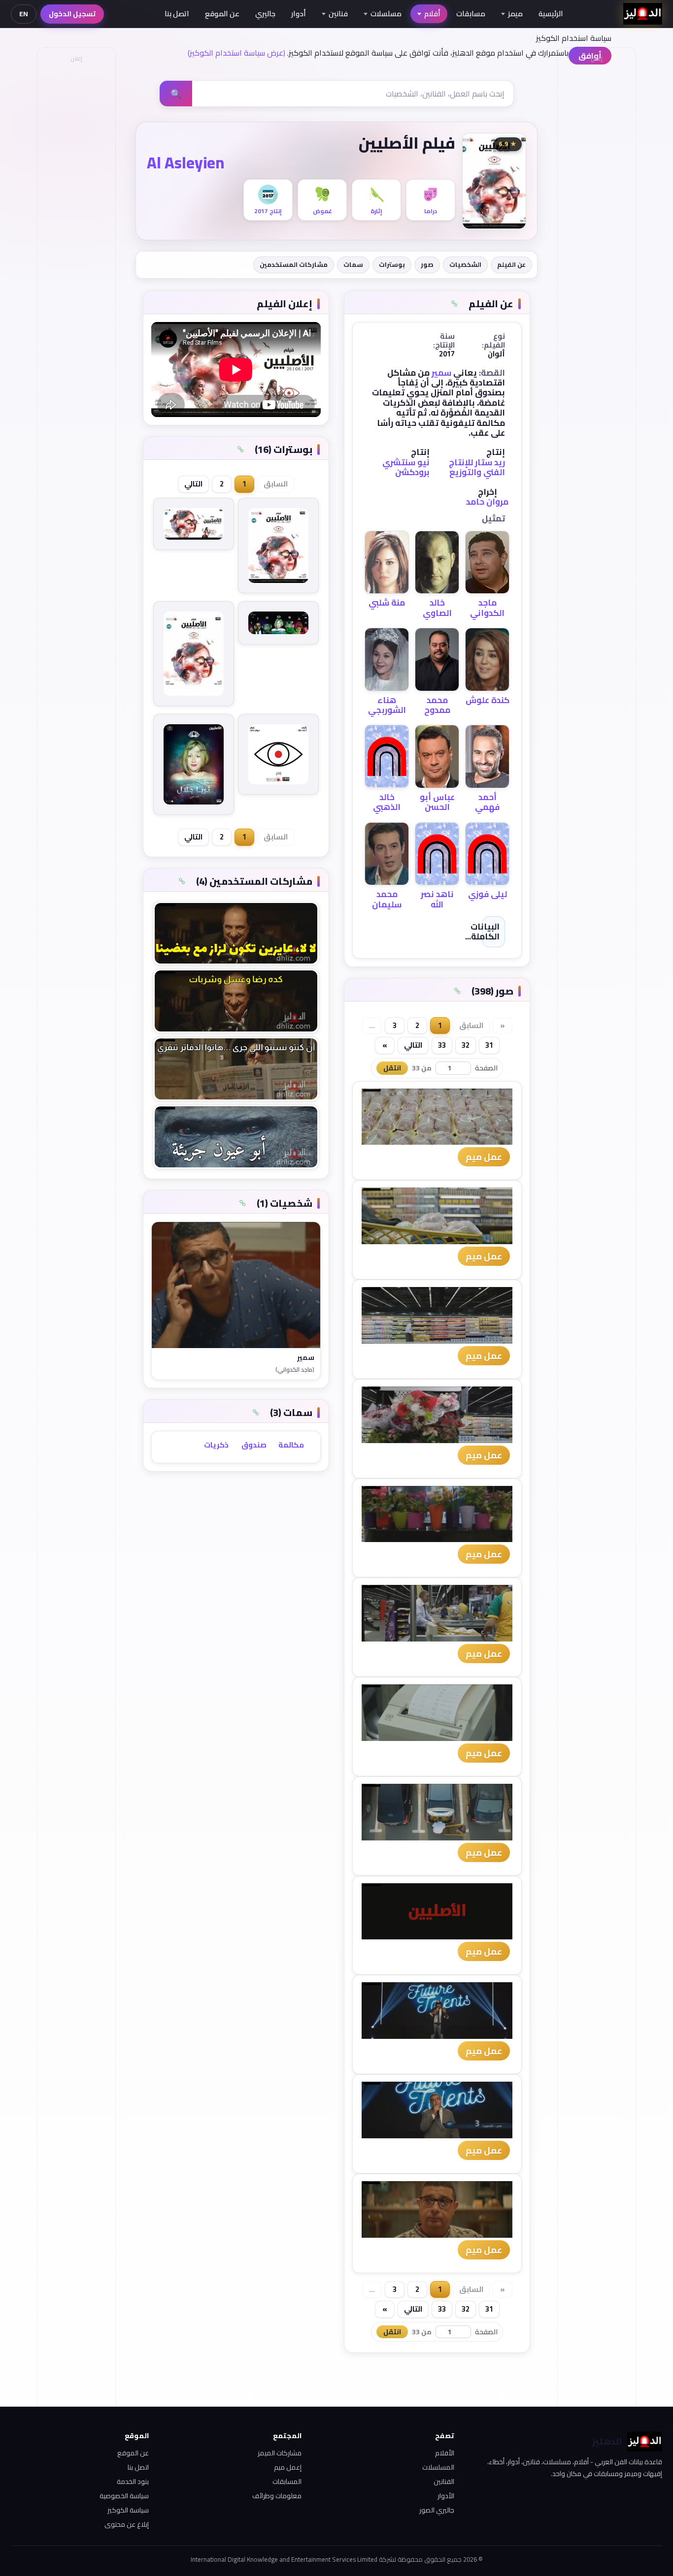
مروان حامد (487, 502)
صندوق (254, 1445)
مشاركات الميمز (280, 2453)
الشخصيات (465, 264)
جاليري (265, 14)
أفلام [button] (432, 14)
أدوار (299, 14)
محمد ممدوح (437, 705)
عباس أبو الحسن (437, 802)
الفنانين (444, 2481)
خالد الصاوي (437, 608)
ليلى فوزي (488, 894)
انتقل (392, 1068)
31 (489, 1045)
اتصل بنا (177, 14)
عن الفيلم (511, 264)
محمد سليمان (387, 899)
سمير (441, 373)
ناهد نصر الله (437, 899)
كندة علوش (488, 700)
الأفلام (445, 2453)
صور (427, 264)
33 (442, 1045)
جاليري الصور (437, 2510)
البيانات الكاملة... (482, 932)
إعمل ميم (288, 2467)
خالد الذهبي (387, 802)
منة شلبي (387, 603)
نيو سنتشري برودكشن (406, 467)
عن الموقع (222, 14)
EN (24, 14)
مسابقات (471, 14)
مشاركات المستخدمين (294, 264)
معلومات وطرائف (277, 2496)
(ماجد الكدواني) (295, 1370)
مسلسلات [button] (386, 14)
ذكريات (216, 1445)
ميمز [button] (515, 14)
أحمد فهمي (487, 802)
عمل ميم (484, 1157)
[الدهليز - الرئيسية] (643, 14)
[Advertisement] (76, 215)
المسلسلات (438, 2467)
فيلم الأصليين (407, 143)
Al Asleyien (185, 162)
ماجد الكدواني (487, 608)
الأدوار (446, 2496)
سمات (353, 264)
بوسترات (392, 264)
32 (466, 1045)
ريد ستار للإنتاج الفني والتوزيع (477, 467)
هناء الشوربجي (387, 705)
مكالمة (291, 1445)
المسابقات (287, 2481)
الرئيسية (551, 14)
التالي (413, 1045)
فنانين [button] (338, 14)
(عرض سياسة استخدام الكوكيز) (236, 53)
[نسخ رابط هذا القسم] (454, 304)
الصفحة (486, 1068)
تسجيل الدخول (72, 14)
